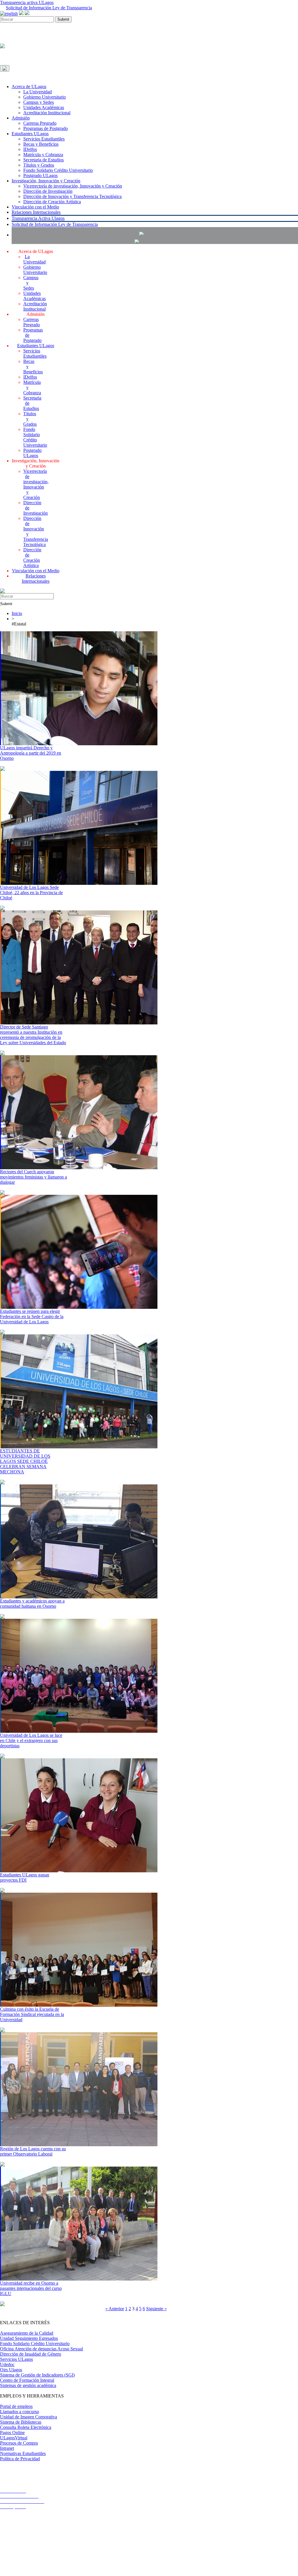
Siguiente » (156, 2309)
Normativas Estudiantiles (23, 2453)
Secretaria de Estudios (44, 160)
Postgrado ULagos (40, 175)
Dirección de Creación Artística (52, 202)
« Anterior (115, 2309)
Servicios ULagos (16, 2359)
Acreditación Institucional (47, 113)
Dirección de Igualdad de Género (31, 2354)
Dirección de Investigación (48, 191)
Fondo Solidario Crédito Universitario (58, 170)
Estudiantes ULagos (30, 134)
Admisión (21, 118)
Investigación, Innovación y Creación (46, 181)
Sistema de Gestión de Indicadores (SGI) (37, 2375)
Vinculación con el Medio (35, 207)
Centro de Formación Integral (27, 2380)
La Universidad (38, 92)
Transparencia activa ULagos (27, 2)
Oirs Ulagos (11, 2370)
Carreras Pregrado (40, 123)
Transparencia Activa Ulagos (38, 218)
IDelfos (30, 149)
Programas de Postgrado (46, 128)
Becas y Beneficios (41, 144)
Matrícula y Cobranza (43, 155)
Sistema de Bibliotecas (21, 2422)
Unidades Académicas (44, 107)
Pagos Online (12, 2433)
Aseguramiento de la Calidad (27, 2333)
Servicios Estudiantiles (44, 139)
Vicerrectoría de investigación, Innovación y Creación (73, 186)
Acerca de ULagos (29, 87)
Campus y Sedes (39, 102)
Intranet (7, 2448)
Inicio (17, 613)
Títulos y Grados (39, 165)
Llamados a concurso (19, 2412)
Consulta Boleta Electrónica (26, 2427)
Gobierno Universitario (45, 97)
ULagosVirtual (14, 2438)
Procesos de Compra (19, 2443)
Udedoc (7, 2364)
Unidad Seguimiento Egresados (29, 2338)
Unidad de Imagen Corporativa (29, 2417)
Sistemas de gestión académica (28, 2385)
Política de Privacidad (20, 2459)
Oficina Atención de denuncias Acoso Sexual (41, 2349)
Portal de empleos (16, 2406)
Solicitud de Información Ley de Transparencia (49, 8)
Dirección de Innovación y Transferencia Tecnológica (72, 196)
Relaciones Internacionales (36, 212)
